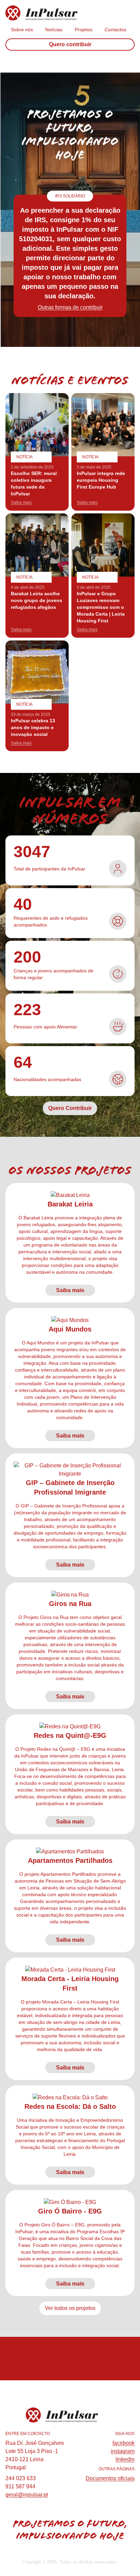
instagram (123, 2451)
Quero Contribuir (70, 1108)
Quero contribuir (70, 44)
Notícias (54, 30)
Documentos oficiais (110, 2478)
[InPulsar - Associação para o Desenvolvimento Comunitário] (62, 13)
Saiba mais (70, 1290)
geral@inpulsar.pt (27, 2495)
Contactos (116, 30)
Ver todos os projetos (70, 2308)
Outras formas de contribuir (70, 307)
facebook (124, 2443)
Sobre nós (22, 30)
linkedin (125, 2459)
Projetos (84, 30)
